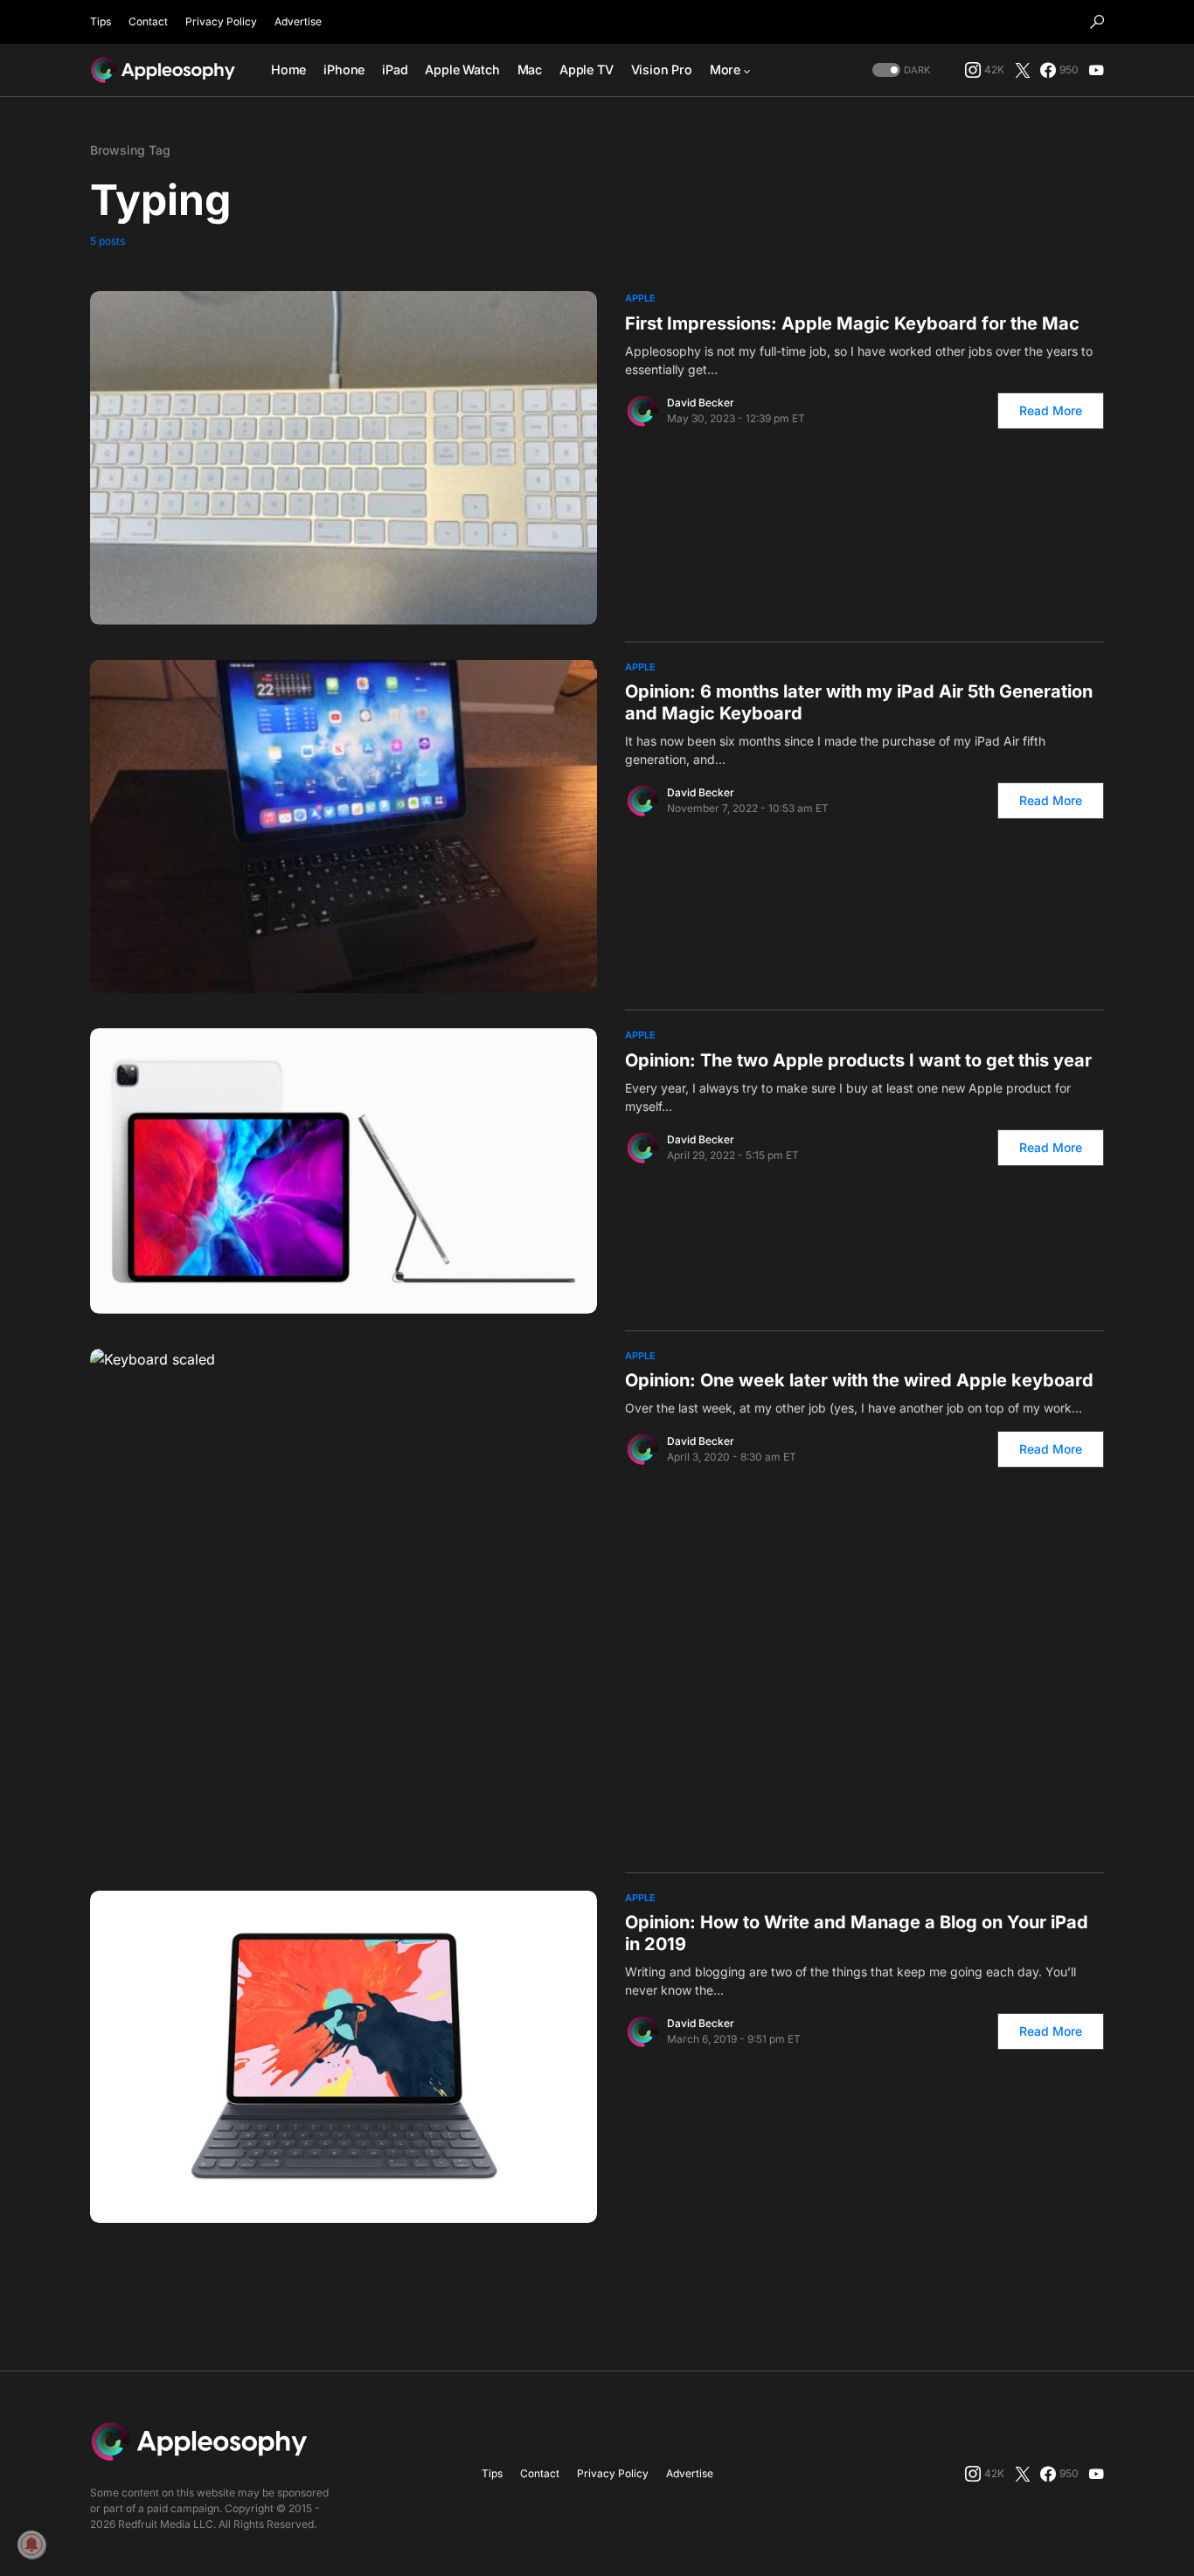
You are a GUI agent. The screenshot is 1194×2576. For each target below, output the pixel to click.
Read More (1051, 410)
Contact (148, 21)
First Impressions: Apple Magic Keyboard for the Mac (852, 323)
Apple (640, 298)
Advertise (298, 21)
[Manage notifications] (31, 2545)
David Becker (701, 403)
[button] (1097, 22)
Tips (101, 21)
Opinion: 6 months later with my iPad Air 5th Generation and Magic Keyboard (859, 702)
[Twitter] (1023, 70)
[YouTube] (1096, 70)
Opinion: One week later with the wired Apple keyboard (859, 1380)
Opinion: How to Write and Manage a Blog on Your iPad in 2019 (857, 1933)
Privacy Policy (221, 21)
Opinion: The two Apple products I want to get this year (858, 1060)
